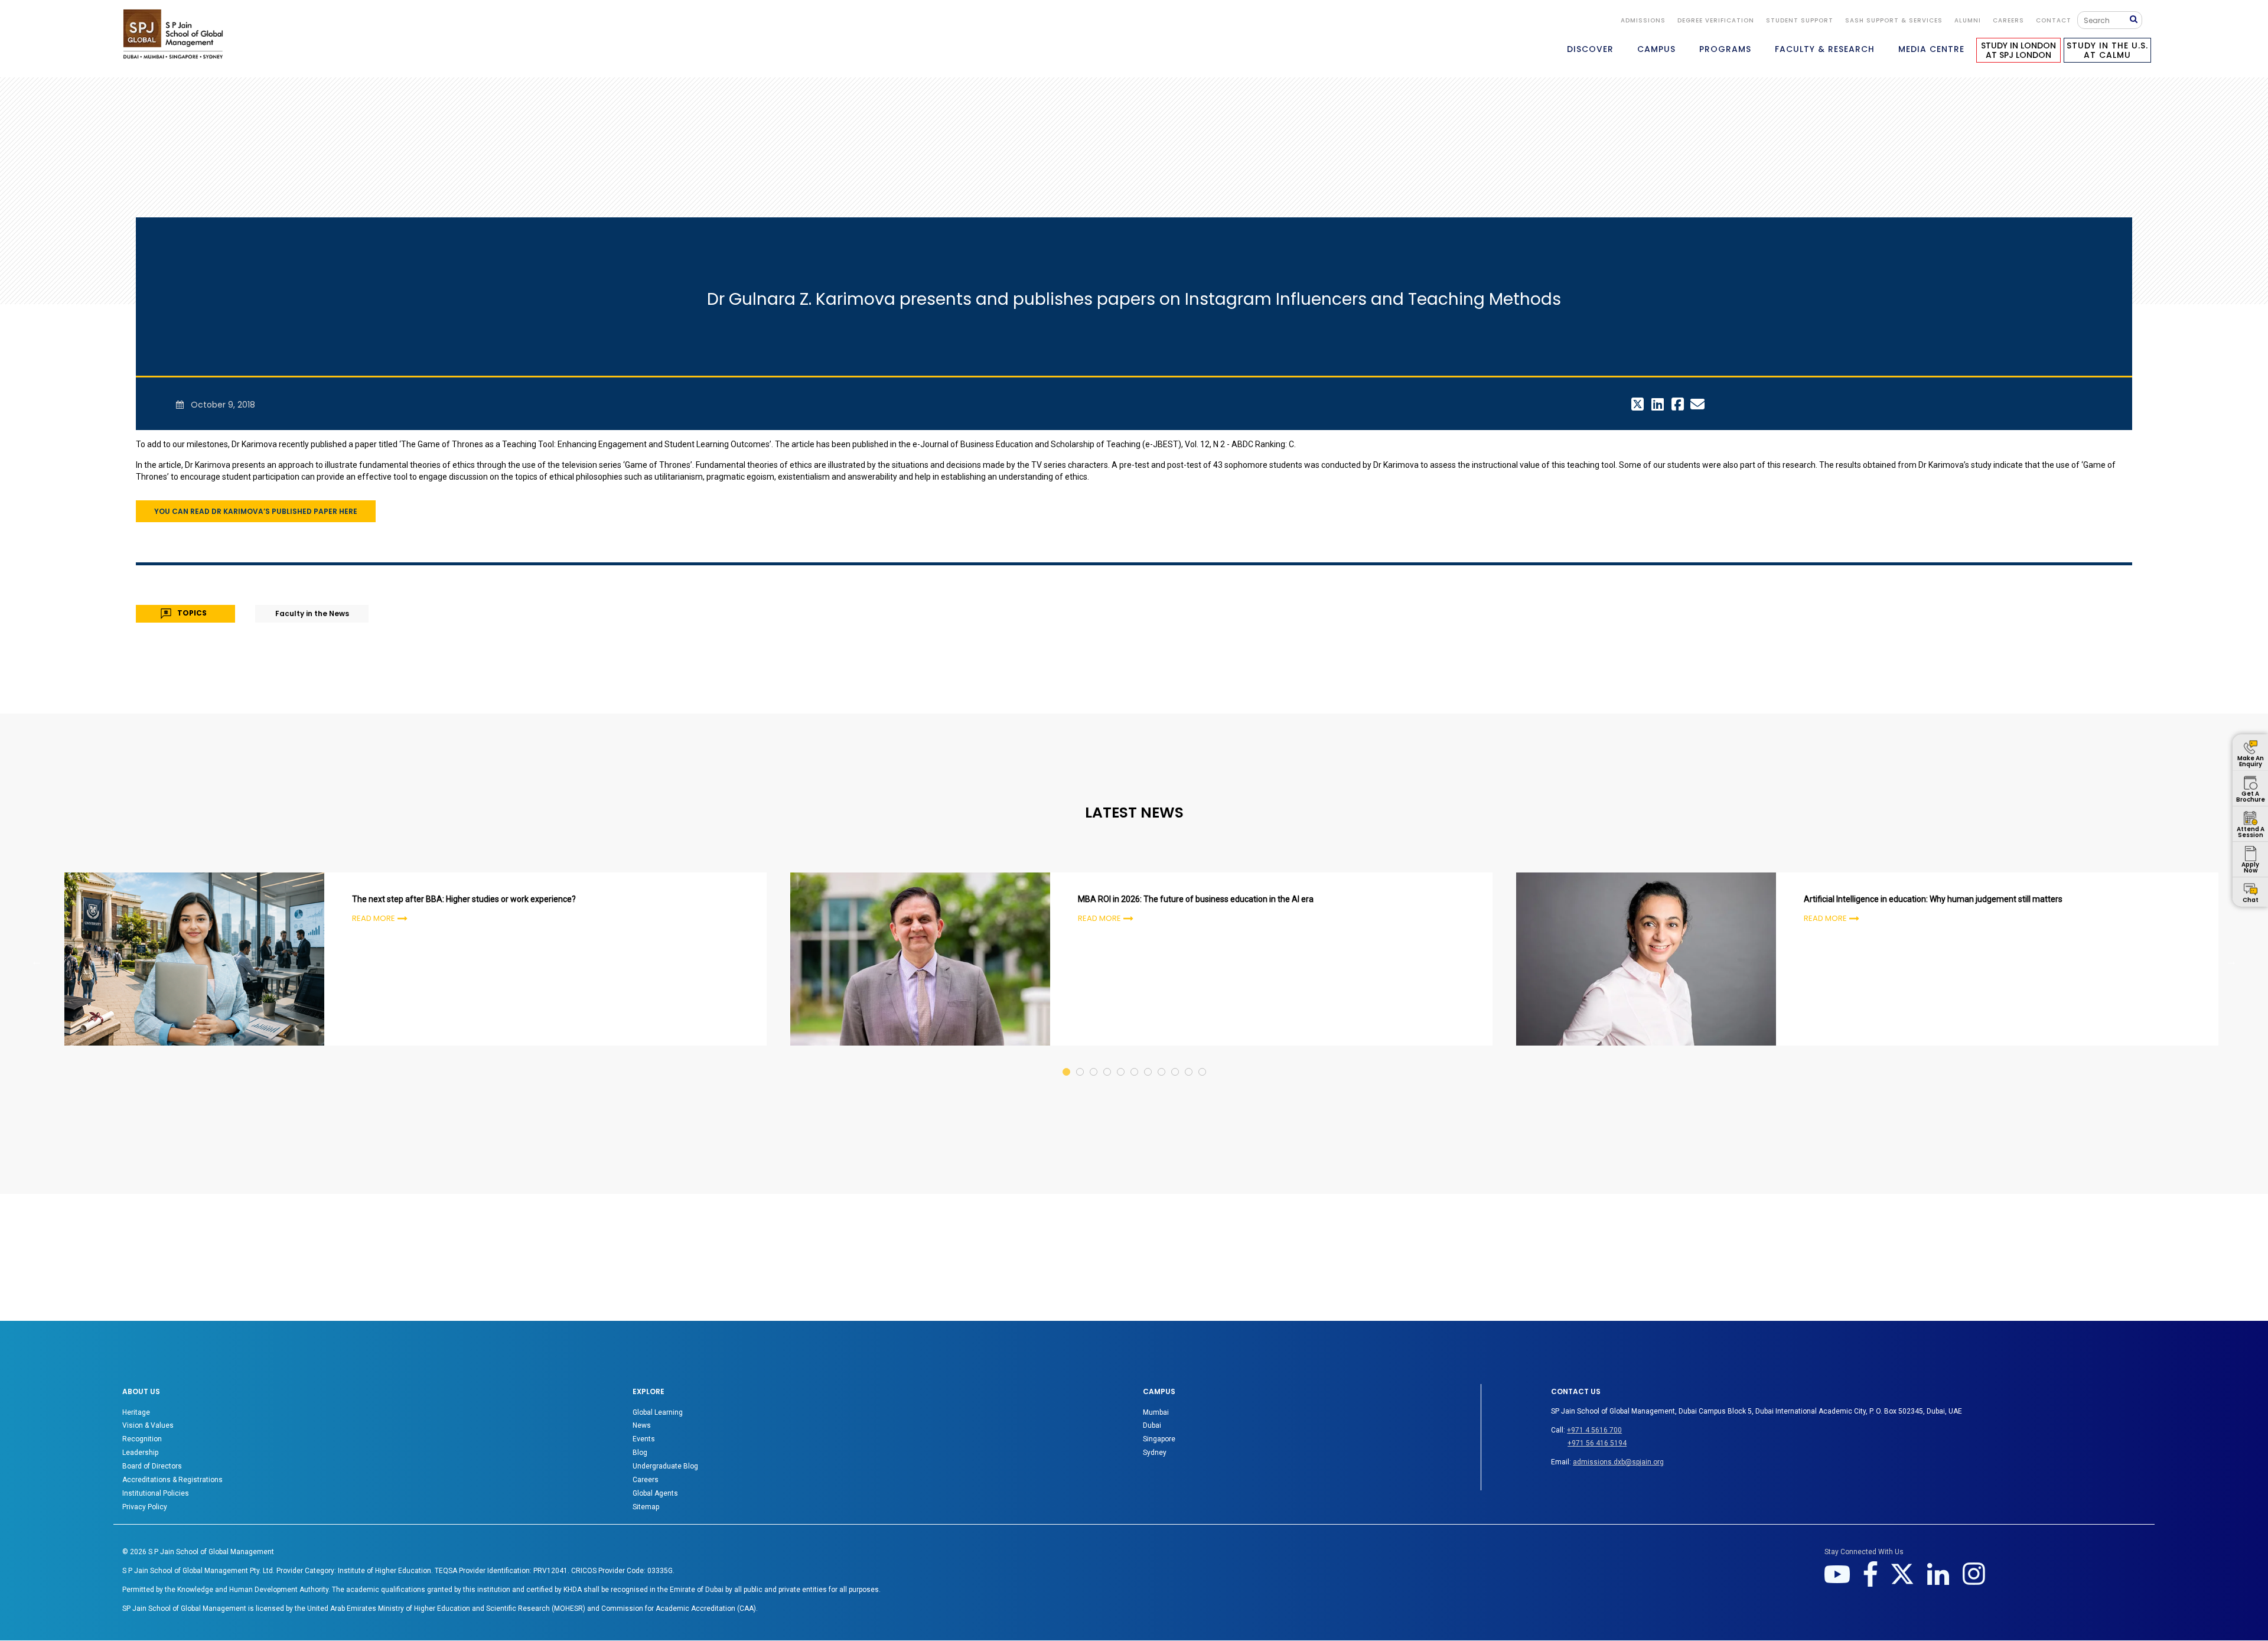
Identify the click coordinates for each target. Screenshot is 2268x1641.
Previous (37, 961)
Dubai (1152, 1425)
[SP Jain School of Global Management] (173, 34)
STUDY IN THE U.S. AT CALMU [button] (2107, 50)
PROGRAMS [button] (1725, 49)
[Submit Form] (2136, 20)
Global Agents (655, 1493)
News (642, 1425)
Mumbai (1156, 1412)
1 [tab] (1067, 1061)
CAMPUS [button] (1656, 49)
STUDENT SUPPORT (1800, 20)
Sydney (1155, 1453)
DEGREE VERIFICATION (1716, 20)
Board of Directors (152, 1466)
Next (2231, 961)
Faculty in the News (312, 613)
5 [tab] (1121, 1061)
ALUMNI (1968, 20)
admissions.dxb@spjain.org (1618, 1462)
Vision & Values (148, 1425)
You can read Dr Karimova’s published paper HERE (256, 511)
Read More (374, 918)
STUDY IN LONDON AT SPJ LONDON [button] (2018, 50)
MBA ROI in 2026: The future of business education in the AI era (1196, 899)
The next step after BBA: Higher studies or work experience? (464, 899)
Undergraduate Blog (665, 1466)
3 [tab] (1094, 1061)
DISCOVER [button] (1590, 49)
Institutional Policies (156, 1493)
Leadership (140, 1453)
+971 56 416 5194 (1597, 1443)
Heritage (136, 1412)
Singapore (1159, 1439)
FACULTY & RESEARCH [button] (1825, 49)
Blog (640, 1453)
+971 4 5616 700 (1594, 1430)
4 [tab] (1108, 1061)
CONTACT (2054, 20)
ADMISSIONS (1643, 20)
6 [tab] (1135, 1061)
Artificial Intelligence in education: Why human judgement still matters (1933, 899)
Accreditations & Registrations (172, 1480)
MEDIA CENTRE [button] (1931, 49)
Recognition (142, 1439)
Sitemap (646, 1507)
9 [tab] (1176, 1061)
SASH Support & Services (1894, 20)
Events (644, 1439)
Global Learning (658, 1412)
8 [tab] (1162, 1061)
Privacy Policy (145, 1507)
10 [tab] (1189, 1061)
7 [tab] (1148, 1061)
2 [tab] (1081, 1061)
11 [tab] (1203, 1061)
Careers (2008, 20)
